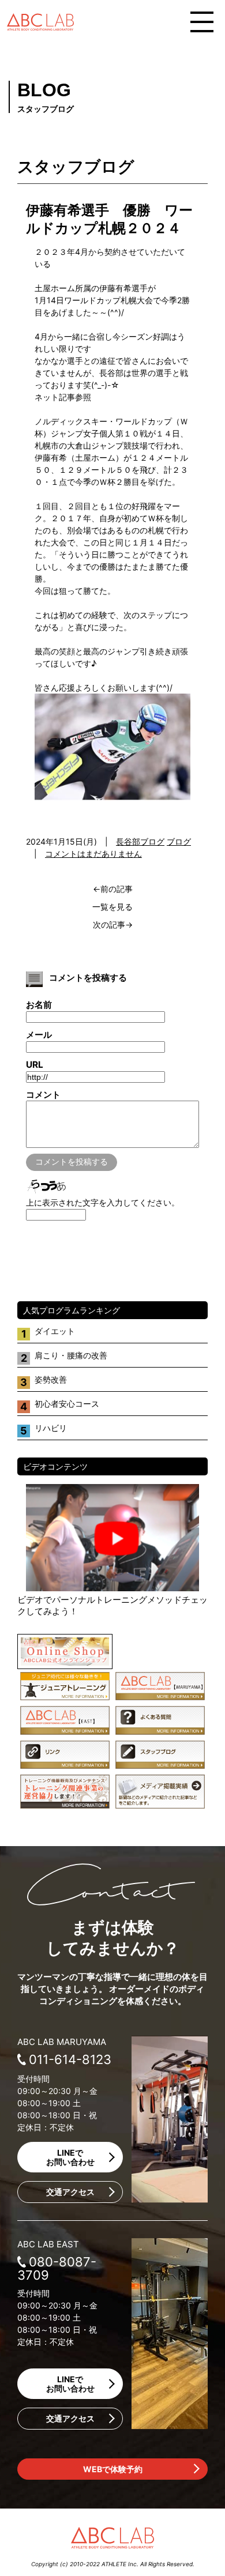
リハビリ (51, 1428)
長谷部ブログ (140, 841)
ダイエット (55, 1331)
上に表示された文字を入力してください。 (103, 1202)
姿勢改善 (51, 1379)
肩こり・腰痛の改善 (71, 1355)
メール (39, 1035)
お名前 (39, 1005)
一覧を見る (112, 907)
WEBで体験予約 (113, 2469)
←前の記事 (113, 889)
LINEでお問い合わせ (70, 2157)
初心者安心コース (67, 1404)
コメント (43, 1095)
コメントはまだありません (93, 854)
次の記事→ (113, 924)
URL (35, 1065)
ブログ (179, 841)
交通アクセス (70, 2192)
